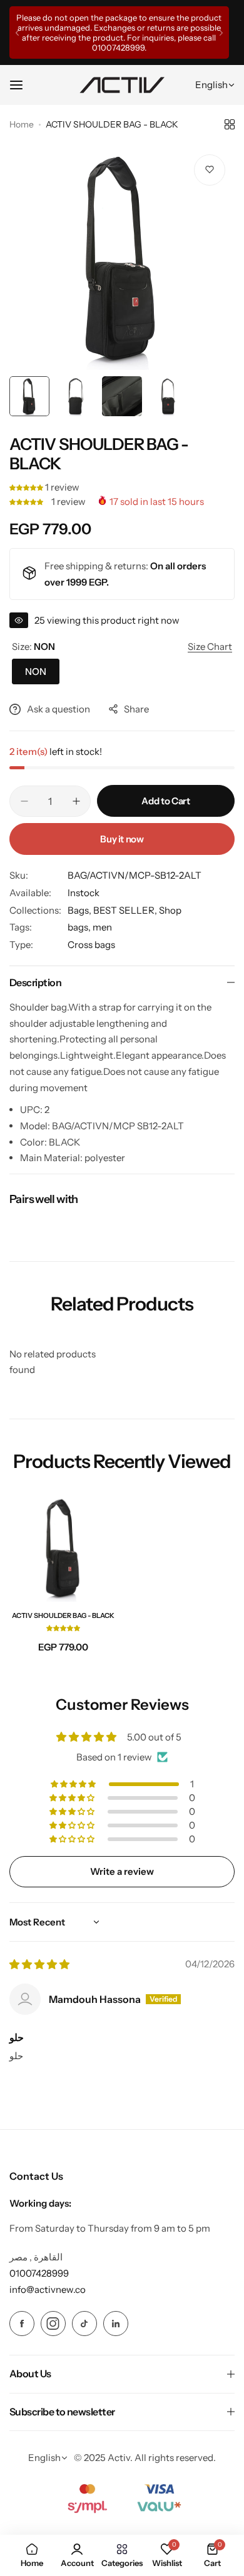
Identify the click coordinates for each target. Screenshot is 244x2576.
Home (22, 124)
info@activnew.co (48, 2289)
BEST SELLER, (126, 910)
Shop (170, 910)
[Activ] (122, 85)
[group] (122, 257)
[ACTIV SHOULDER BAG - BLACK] (64, 1548)
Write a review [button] (122, 1871)
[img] (39, 1964)
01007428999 (155, 47)
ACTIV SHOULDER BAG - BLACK (63, 1615)
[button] (17, 33)
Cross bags (91, 945)
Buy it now (122, 839)
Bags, (80, 910)
